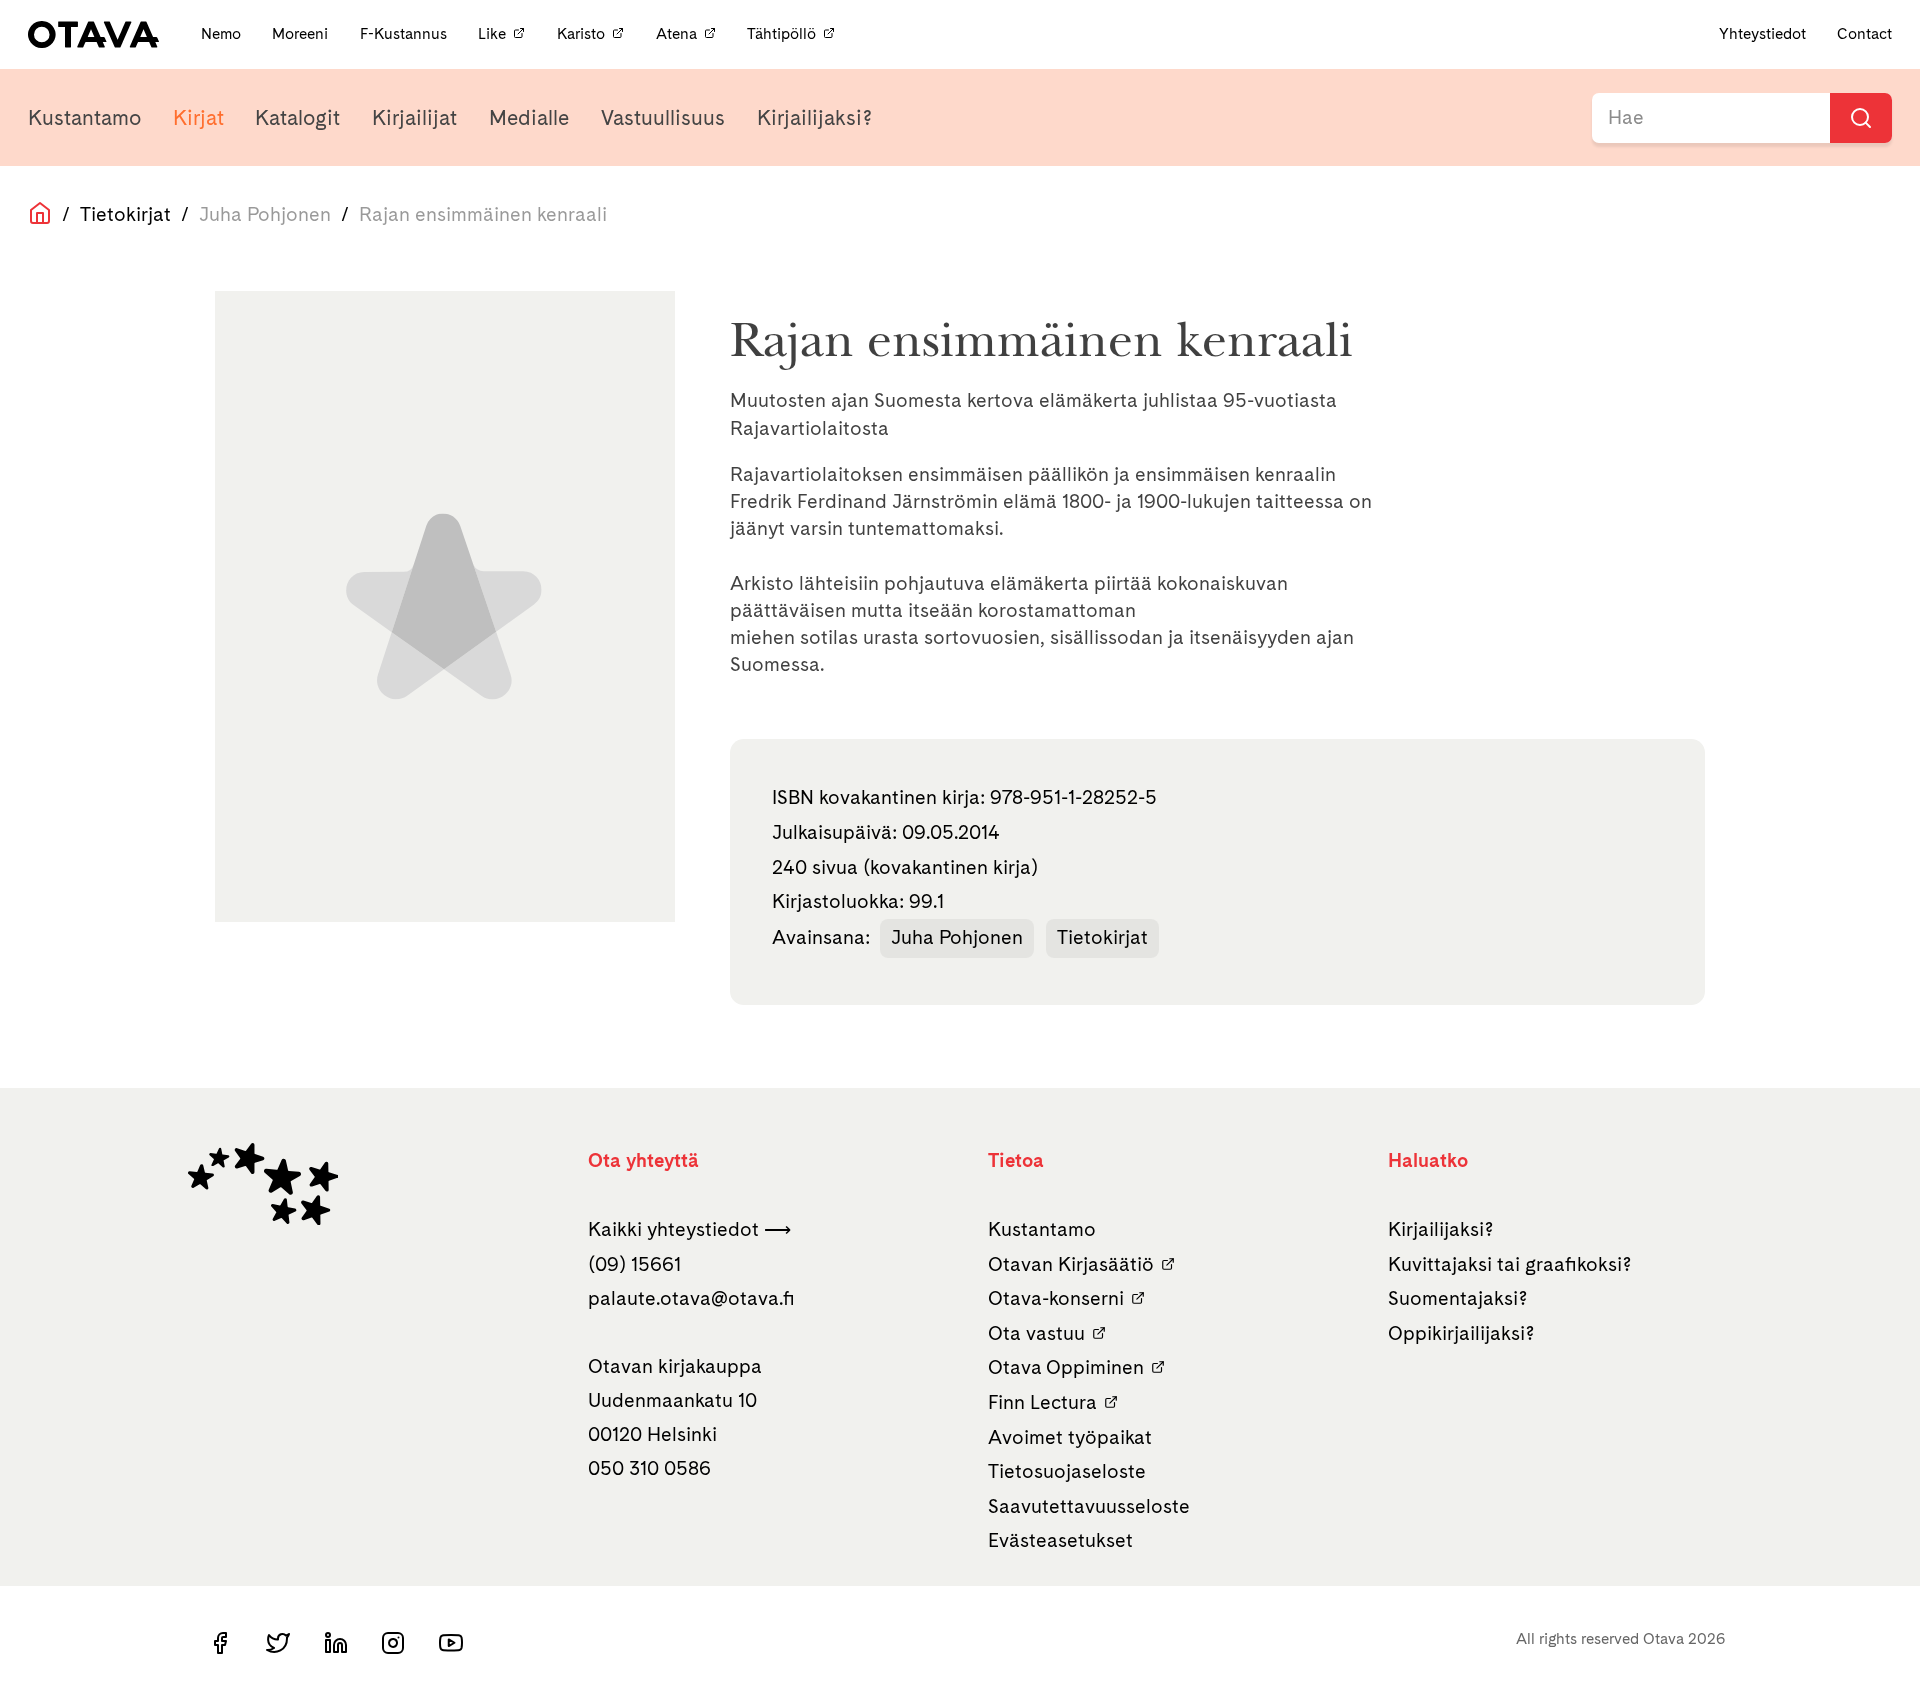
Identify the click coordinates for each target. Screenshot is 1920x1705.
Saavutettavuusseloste (1089, 1506)
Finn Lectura (1042, 1402)
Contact (1864, 33)
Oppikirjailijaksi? (1461, 1333)
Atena (676, 33)
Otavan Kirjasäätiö (1071, 1264)
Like (492, 33)
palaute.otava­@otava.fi (691, 1298)
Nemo (223, 33)
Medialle (529, 117)
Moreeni (302, 33)
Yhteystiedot (1762, 33)
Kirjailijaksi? (814, 117)
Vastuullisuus (663, 117)
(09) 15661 (634, 1264)
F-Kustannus (405, 33)
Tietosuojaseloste (1067, 1471)
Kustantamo (84, 117)
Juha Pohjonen (957, 937)
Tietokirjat (125, 214)
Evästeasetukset (1060, 1540)
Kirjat (198, 117)
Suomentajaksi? (1458, 1298)
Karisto (581, 33)
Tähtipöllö (781, 33)
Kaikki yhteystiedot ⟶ (689, 1229)
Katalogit (297, 117)
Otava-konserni (1056, 1298)
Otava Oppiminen (1066, 1367)
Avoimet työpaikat (1070, 1437)
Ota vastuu (1036, 1333)
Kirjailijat (414, 117)
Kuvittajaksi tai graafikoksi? (1510, 1264)
